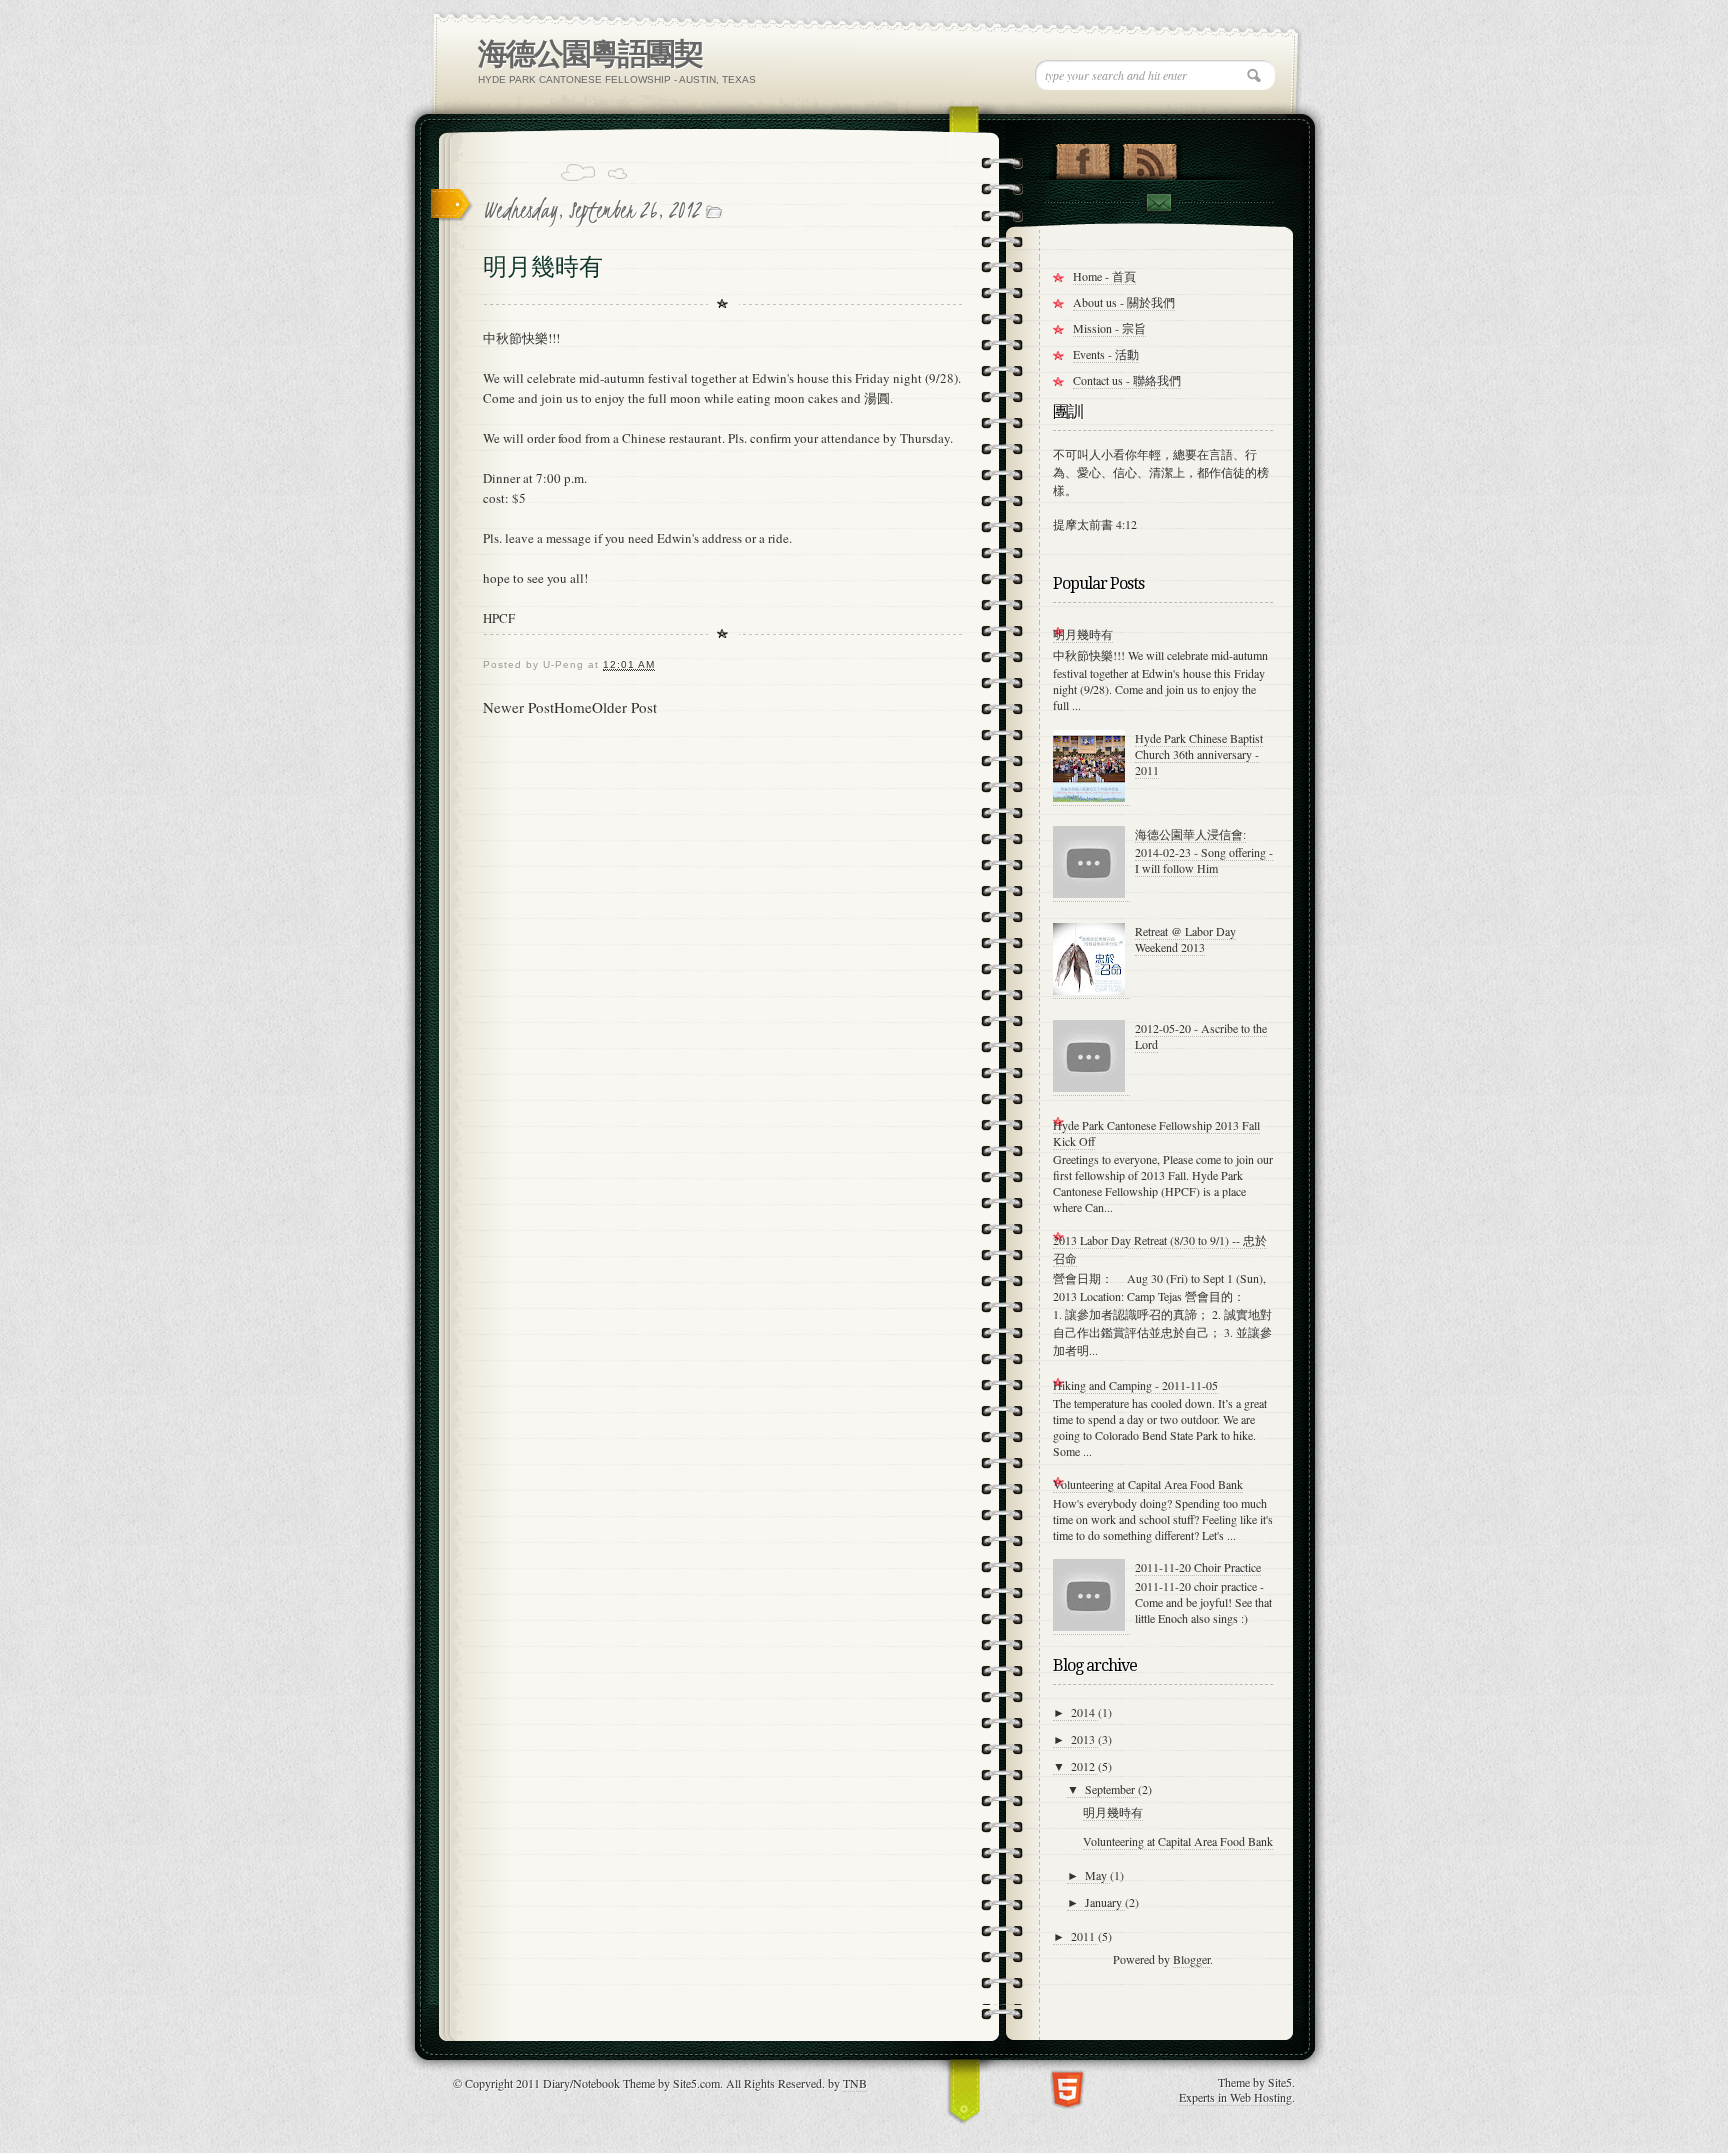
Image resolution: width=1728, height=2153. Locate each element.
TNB (855, 2083)
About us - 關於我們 (1124, 302)
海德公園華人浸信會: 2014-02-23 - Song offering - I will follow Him (1204, 851)
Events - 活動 (1106, 354)
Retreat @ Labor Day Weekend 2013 (1185, 939)
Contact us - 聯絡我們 (1127, 380)
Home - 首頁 (1104, 276)
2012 (1084, 1766)
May (1097, 1875)
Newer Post (518, 707)
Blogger (1191, 1959)
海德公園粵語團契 (590, 53)
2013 (1084, 1739)
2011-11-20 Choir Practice (1198, 1567)
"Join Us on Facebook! (1082, 157)
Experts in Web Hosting (1235, 2097)
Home (573, 707)
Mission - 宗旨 (1109, 328)
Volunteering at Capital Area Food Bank (1148, 1484)
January (1105, 1902)
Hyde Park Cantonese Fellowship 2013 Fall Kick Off (1156, 1133)
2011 (1084, 1936)
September (1111, 1789)
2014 (1084, 1712)
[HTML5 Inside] (1067, 2087)
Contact (1158, 202)
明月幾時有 (1083, 634)
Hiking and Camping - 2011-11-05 (1135, 1385)
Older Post (624, 707)
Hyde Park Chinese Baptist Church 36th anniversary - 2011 (1199, 754)
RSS (1149, 157)
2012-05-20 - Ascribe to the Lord (1201, 1036)
